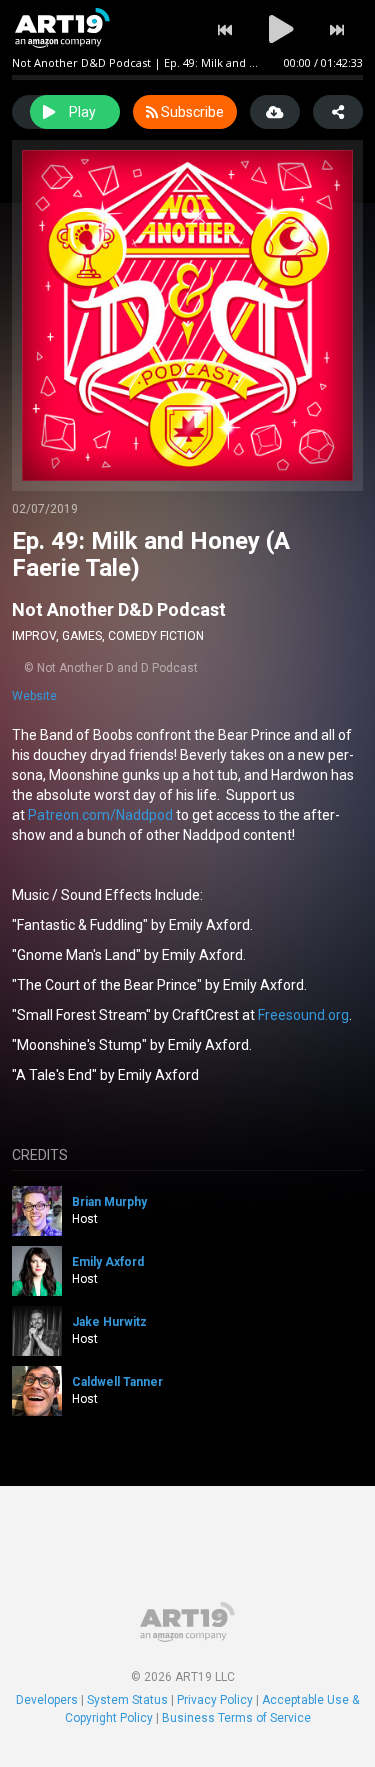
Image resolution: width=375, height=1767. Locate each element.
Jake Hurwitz (109, 1322)
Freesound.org (303, 1015)
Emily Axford (108, 1262)
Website (34, 696)
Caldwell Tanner (117, 1382)
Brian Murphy (109, 1202)
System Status (127, 1700)
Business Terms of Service (236, 1718)
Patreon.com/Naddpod (100, 815)
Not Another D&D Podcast (119, 609)
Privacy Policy (215, 1700)
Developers (47, 1700)
